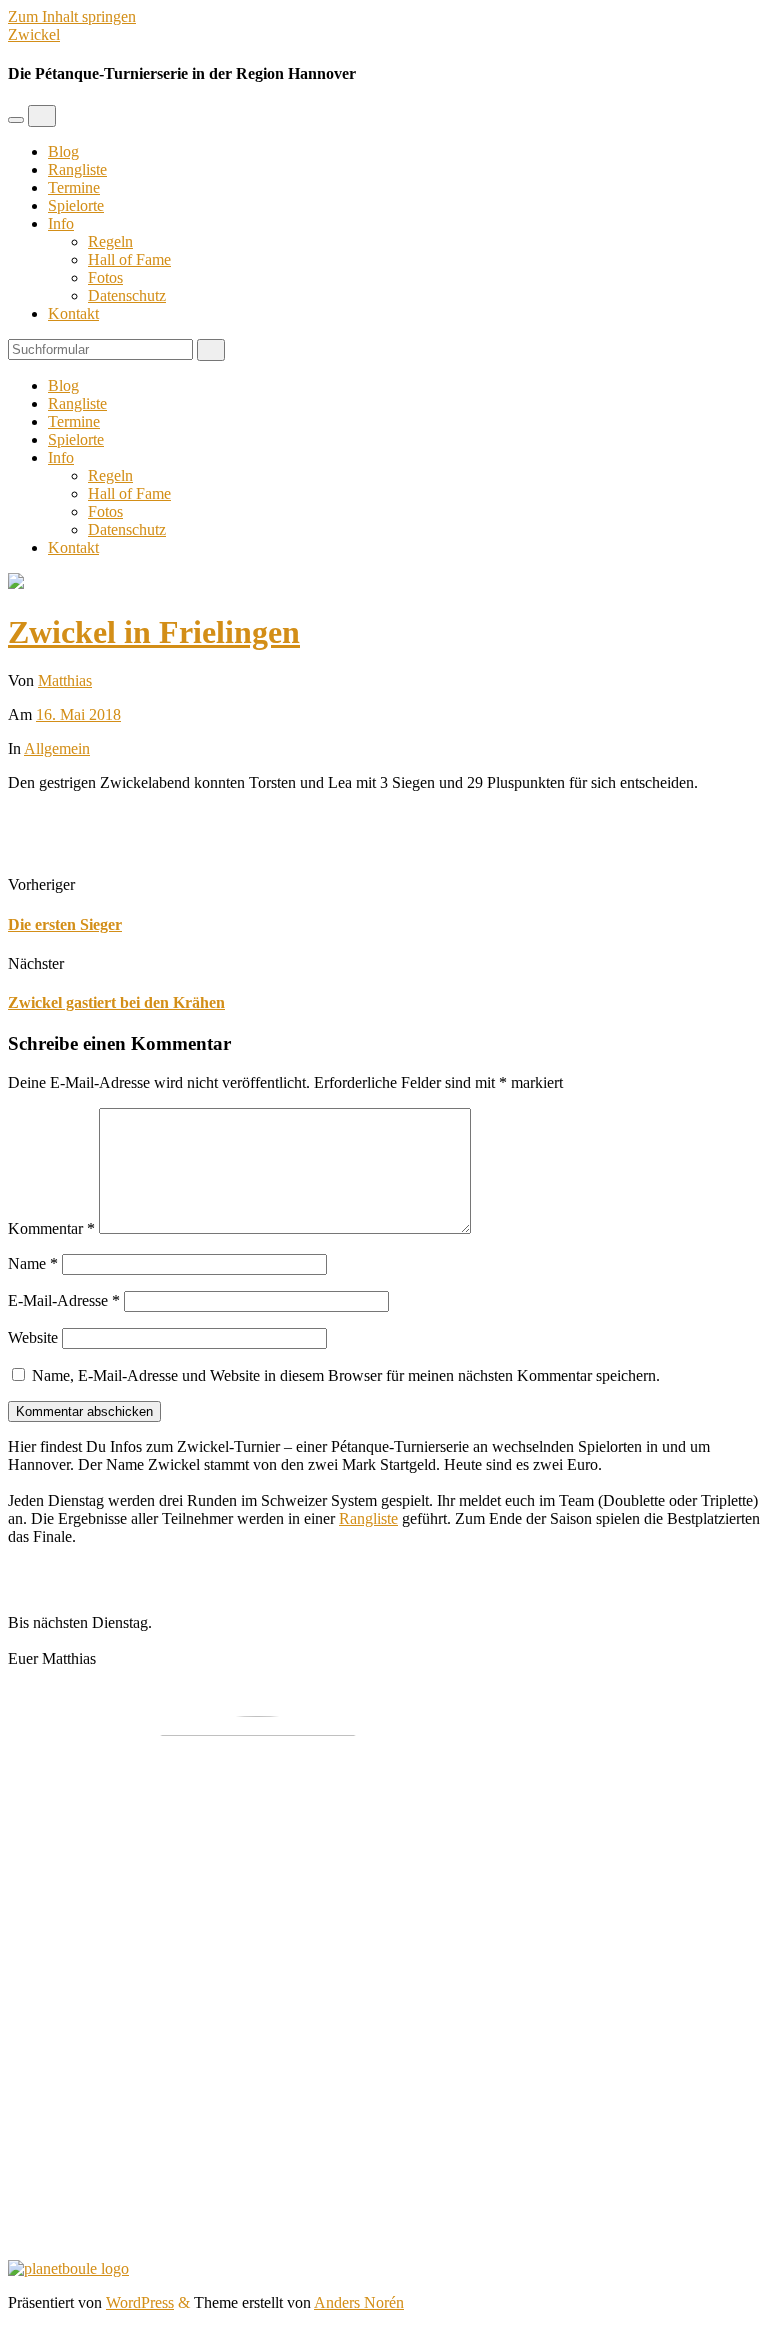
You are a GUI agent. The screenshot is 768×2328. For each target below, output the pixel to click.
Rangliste (77, 169)
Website (33, 1337)
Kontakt (73, 313)
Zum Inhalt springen (72, 16)
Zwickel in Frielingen (154, 632)
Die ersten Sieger (65, 924)
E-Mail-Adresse (64, 1300)
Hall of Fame (129, 259)
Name (33, 1263)
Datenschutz (127, 295)
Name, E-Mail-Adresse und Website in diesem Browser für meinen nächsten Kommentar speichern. (346, 1375)
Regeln (110, 241)
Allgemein (57, 748)
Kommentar (51, 1228)
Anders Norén (359, 2302)
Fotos (105, 277)
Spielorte (76, 205)
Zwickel (34, 34)
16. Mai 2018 (78, 714)
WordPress (140, 2302)
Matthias (65, 680)
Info (61, 223)
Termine (74, 187)
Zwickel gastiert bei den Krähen (116, 1002)
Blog (63, 151)
